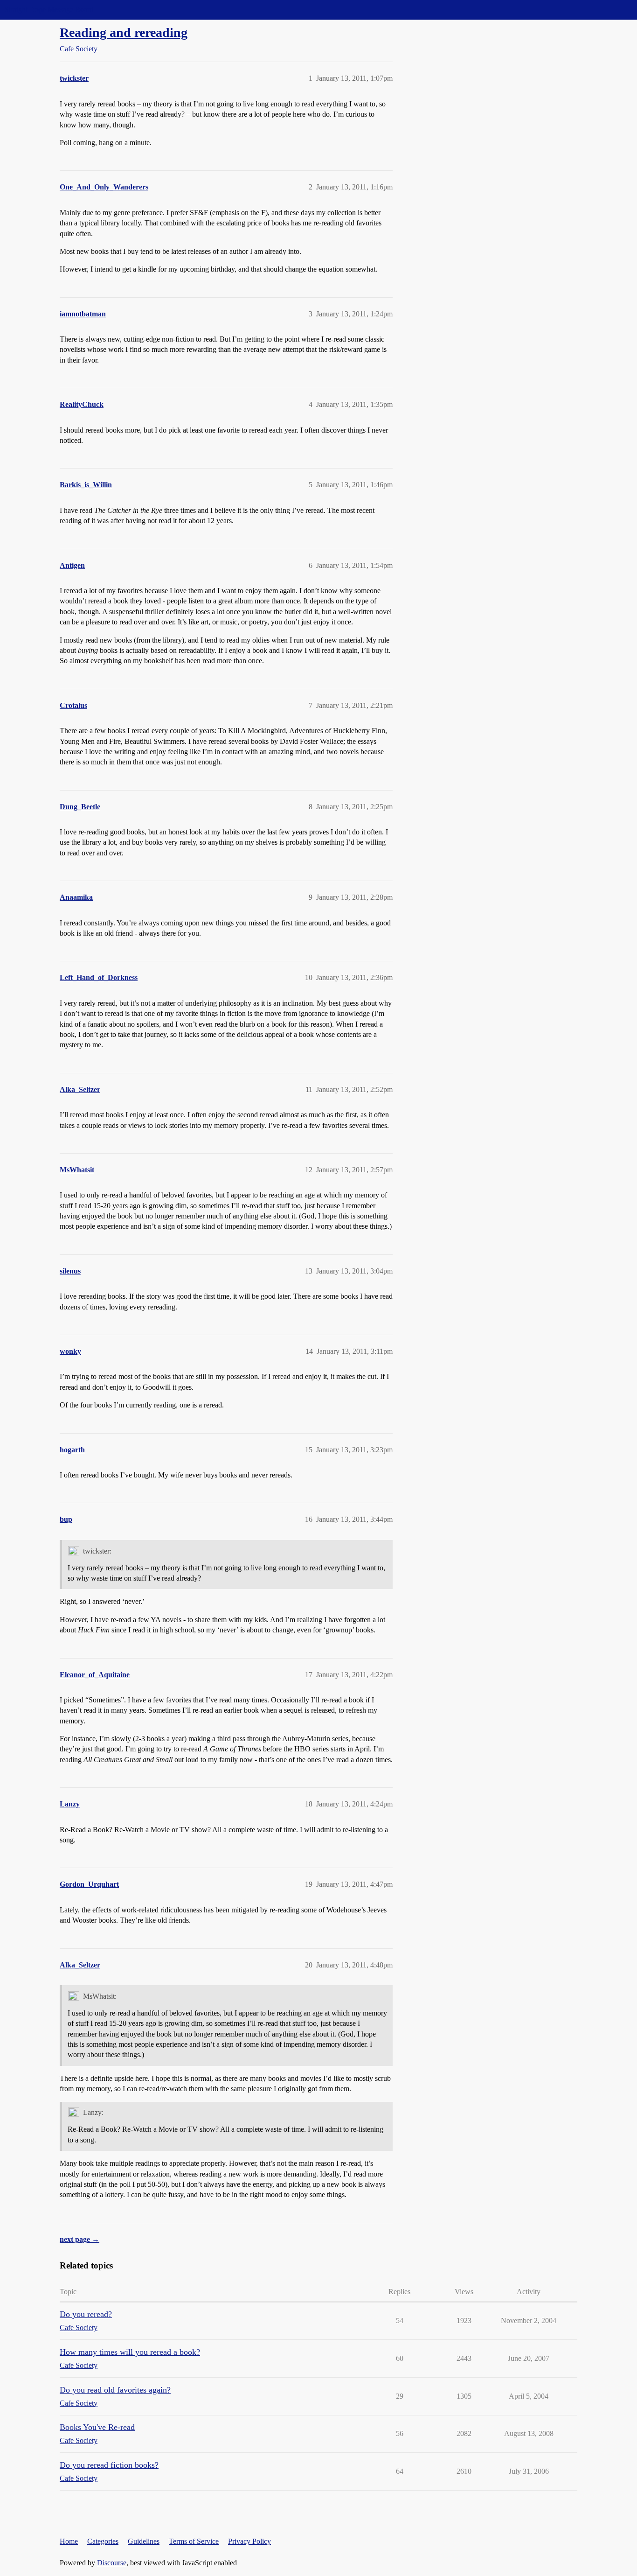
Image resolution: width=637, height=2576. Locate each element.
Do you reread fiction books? (109, 2465)
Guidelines (144, 2541)
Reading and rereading (124, 32)
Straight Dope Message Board (49, 10)
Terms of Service (194, 2541)
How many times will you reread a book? (130, 2352)
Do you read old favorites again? (115, 2390)
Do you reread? (86, 2314)
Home (69, 2541)
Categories (103, 2541)
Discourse (112, 2563)
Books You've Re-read (97, 2427)
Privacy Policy (249, 2541)
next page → (80, 2239)
